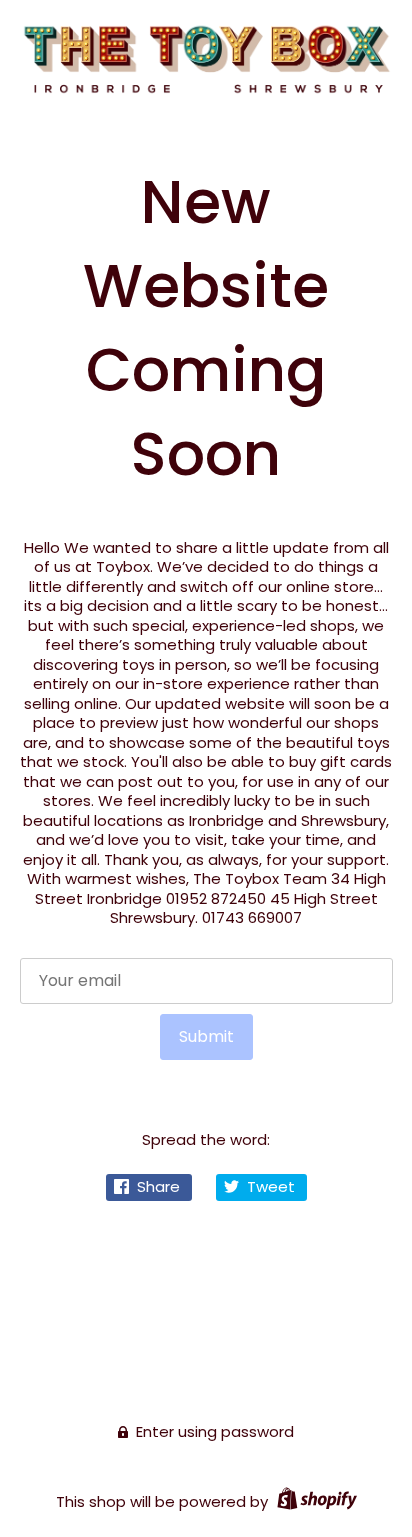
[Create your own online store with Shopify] (314, 1501)
